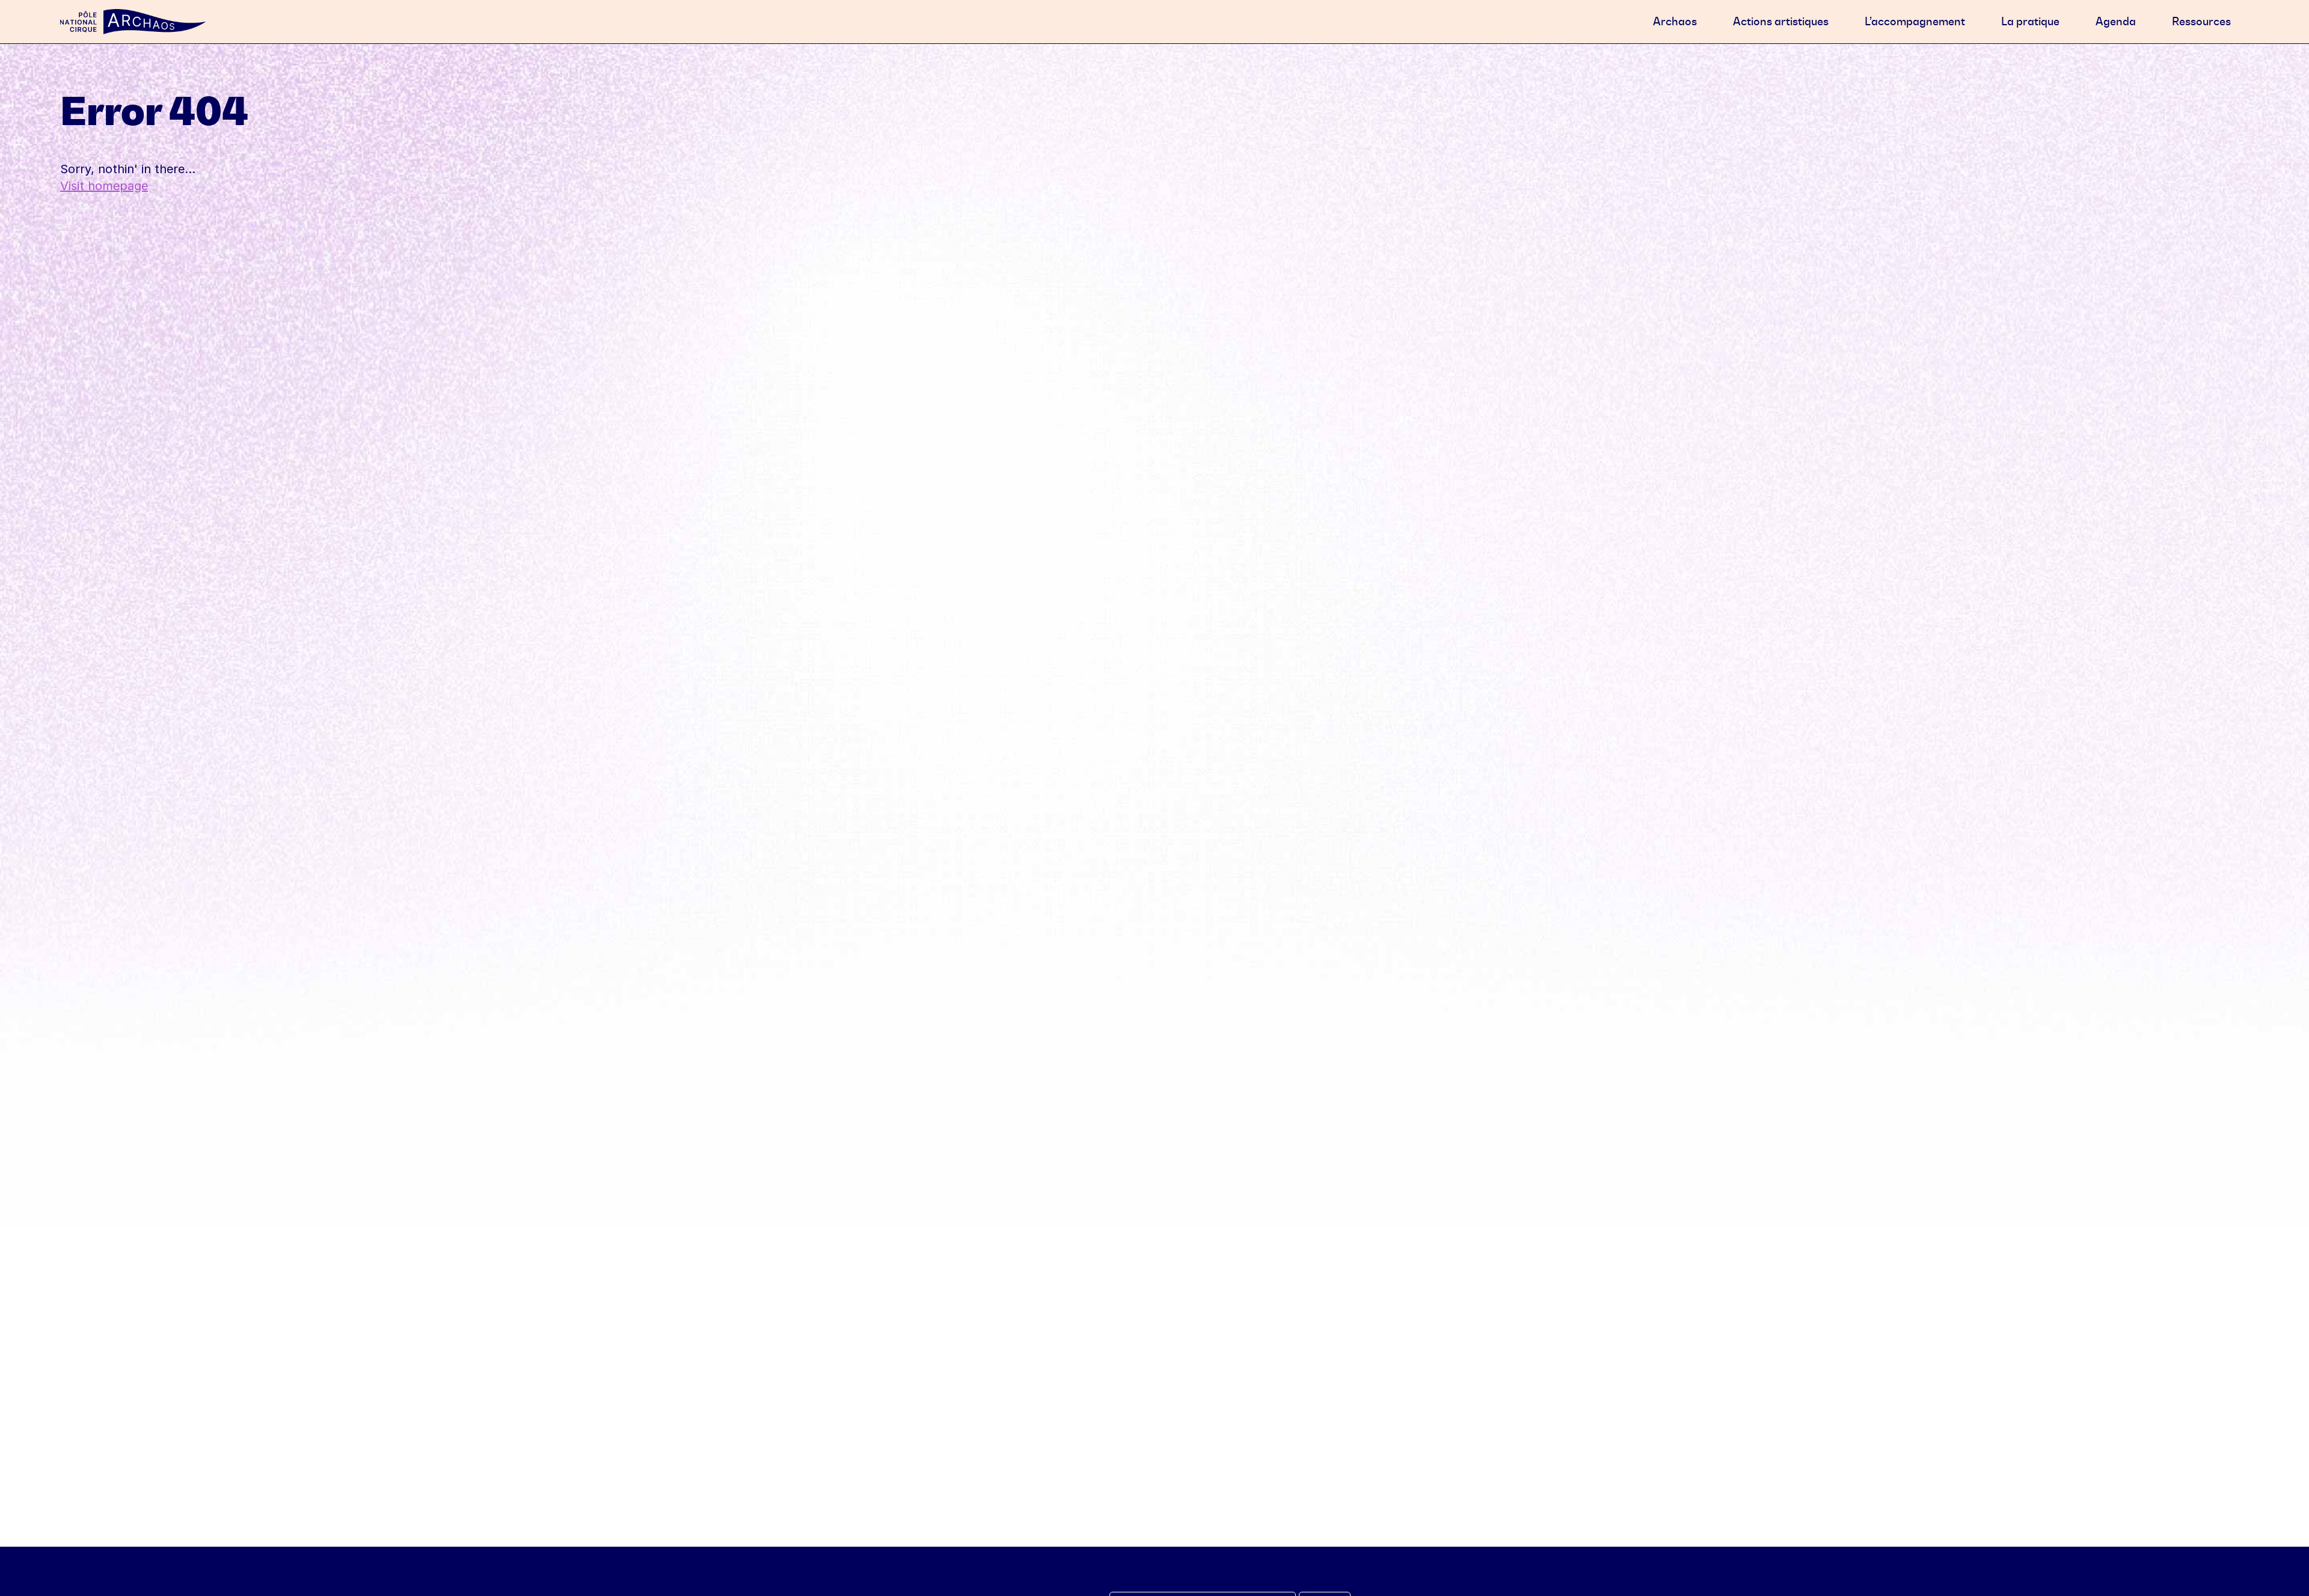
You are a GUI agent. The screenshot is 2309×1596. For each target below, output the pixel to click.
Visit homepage (104, 186)
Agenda (2116, 21)
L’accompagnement (1915, 21)
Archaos (1675, 21)
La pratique (2030, 21)
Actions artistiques (1781, 21)
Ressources (2201, 21)
